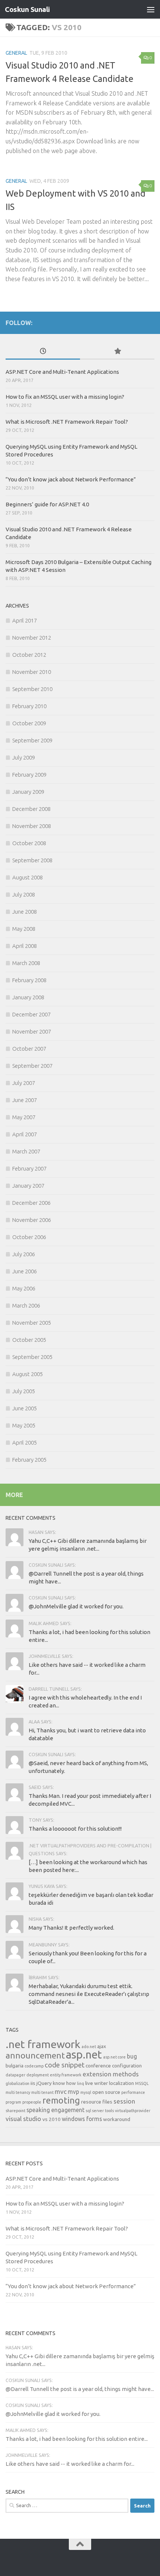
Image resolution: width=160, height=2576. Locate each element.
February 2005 (29, 1460)
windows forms (82, 2119)
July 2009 (24, 757)
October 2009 (29, 723)
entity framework (66, 2075)
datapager (15, 2075)
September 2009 (32, 740)
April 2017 (25, 620)
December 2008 (31, 809)
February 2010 (29, 706)
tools (109, 2111)
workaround (117, 2119)
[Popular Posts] (117, 352)
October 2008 (29, 843)
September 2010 (32, 689)
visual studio (23, 2119)
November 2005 (32, 1323)
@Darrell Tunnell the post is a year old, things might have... (80, 2389)
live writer (97, 2083)
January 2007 (28, 1186)
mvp (73, 2092)
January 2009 (28, 792)
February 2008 (29, 980)
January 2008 (28, 997)
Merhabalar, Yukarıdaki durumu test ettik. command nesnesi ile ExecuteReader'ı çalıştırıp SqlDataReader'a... (89, 1994)
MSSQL (142, 2083)
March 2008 (26, 963)
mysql (86, 2092)
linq (81, 2083)
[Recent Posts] (43, 352)
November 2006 (32, 1220)
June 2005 (25, 1408)
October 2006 (29, 1237)
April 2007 (25, 1134)
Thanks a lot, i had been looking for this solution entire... (77, 2439)
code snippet (65, 2065)
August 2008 (28, 877)
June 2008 (25, 912)
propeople (32, 2102)
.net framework (43, 2044)
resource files (97, 2102)
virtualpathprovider (133, 2111)
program (13, 2102)
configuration (127, 2066)
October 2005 (29, 1340)
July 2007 (24, 1083)
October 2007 (29, 1049)
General (16, 53)
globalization (17, 2083)
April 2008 (25, 946)
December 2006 (31, 1203)
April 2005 (25, 1443)
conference (98, 2066)
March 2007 (26, 1151)
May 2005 (24, 1425)
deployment (38, 2075)
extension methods (111, 2074)
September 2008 (32, 860)
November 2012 (32, 638)
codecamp (34, 2066)
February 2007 (29, 1168)
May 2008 (24, 929)
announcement (35, 2055)
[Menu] (151, 9)
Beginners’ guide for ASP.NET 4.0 (47, 504)
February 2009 (29, 775)
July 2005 (24, 1391)
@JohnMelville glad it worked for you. (76, 1606)
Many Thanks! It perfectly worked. (71, 1928)
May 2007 (24, 1117)
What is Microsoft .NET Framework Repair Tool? (67, 422)
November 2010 (32, 672)
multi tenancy (18, 2092)
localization (121, 2083)
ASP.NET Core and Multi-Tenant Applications (62, 372)
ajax (102, 2046)
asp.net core (114, 2057)
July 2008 (24, 894)
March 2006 (26, 1305)
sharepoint (15, 2111)
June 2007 (25, 1100)
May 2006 (24, 1288)
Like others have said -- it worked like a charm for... (70, 2464)
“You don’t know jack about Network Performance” (71, 479)
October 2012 (29, 655)
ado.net (89, 2047)
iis (33, 2083)
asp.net (84, 2055)
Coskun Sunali (27, 9)
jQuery (44, 2083)
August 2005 (28, 1374)
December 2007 (31, 1014)
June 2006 (25, 1271)
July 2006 (24, 1254)
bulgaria (15, 2066)
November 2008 (32, 826)
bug (132, 2056)
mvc (61, 2091)
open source (106, 2092)
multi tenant (42, 2092)
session (124, 2101)
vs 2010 (52, 2119)
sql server (95, 2111)
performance (133, 2092)
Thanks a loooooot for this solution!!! (75, 1829)
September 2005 (32, 1357)
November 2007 (32, 1031)
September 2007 (32, 1066)
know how (64, 2083)
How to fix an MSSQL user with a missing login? (65, 397)
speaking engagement (55, 2110)
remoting (61, 2100)
